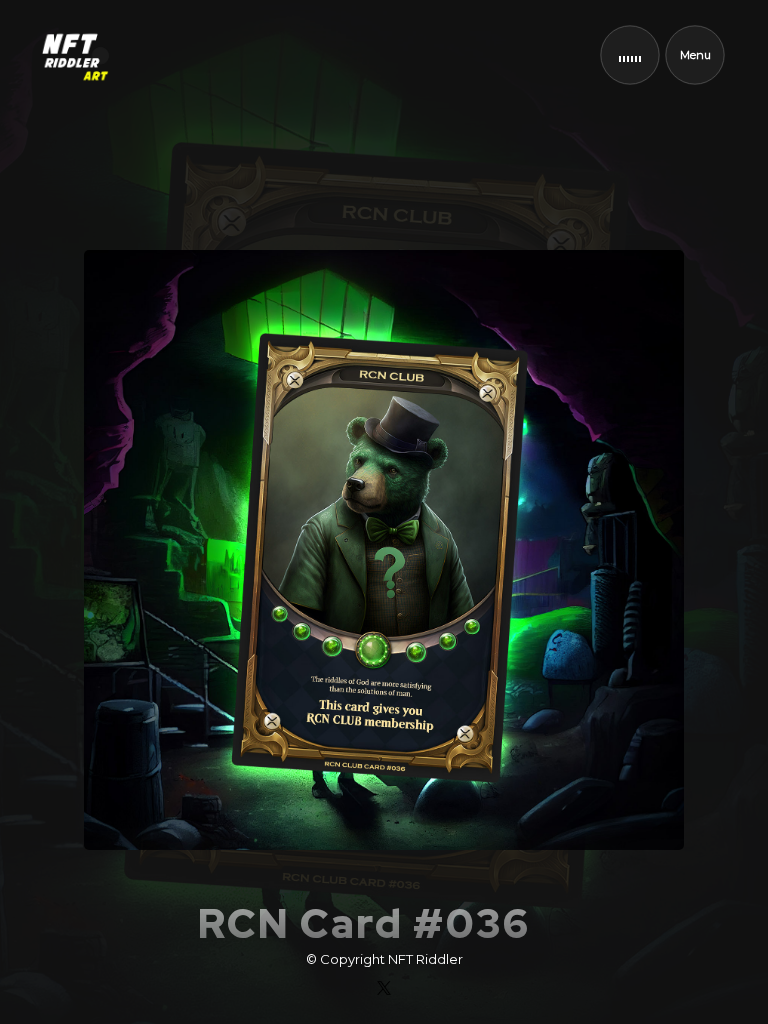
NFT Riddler (425, 959)
